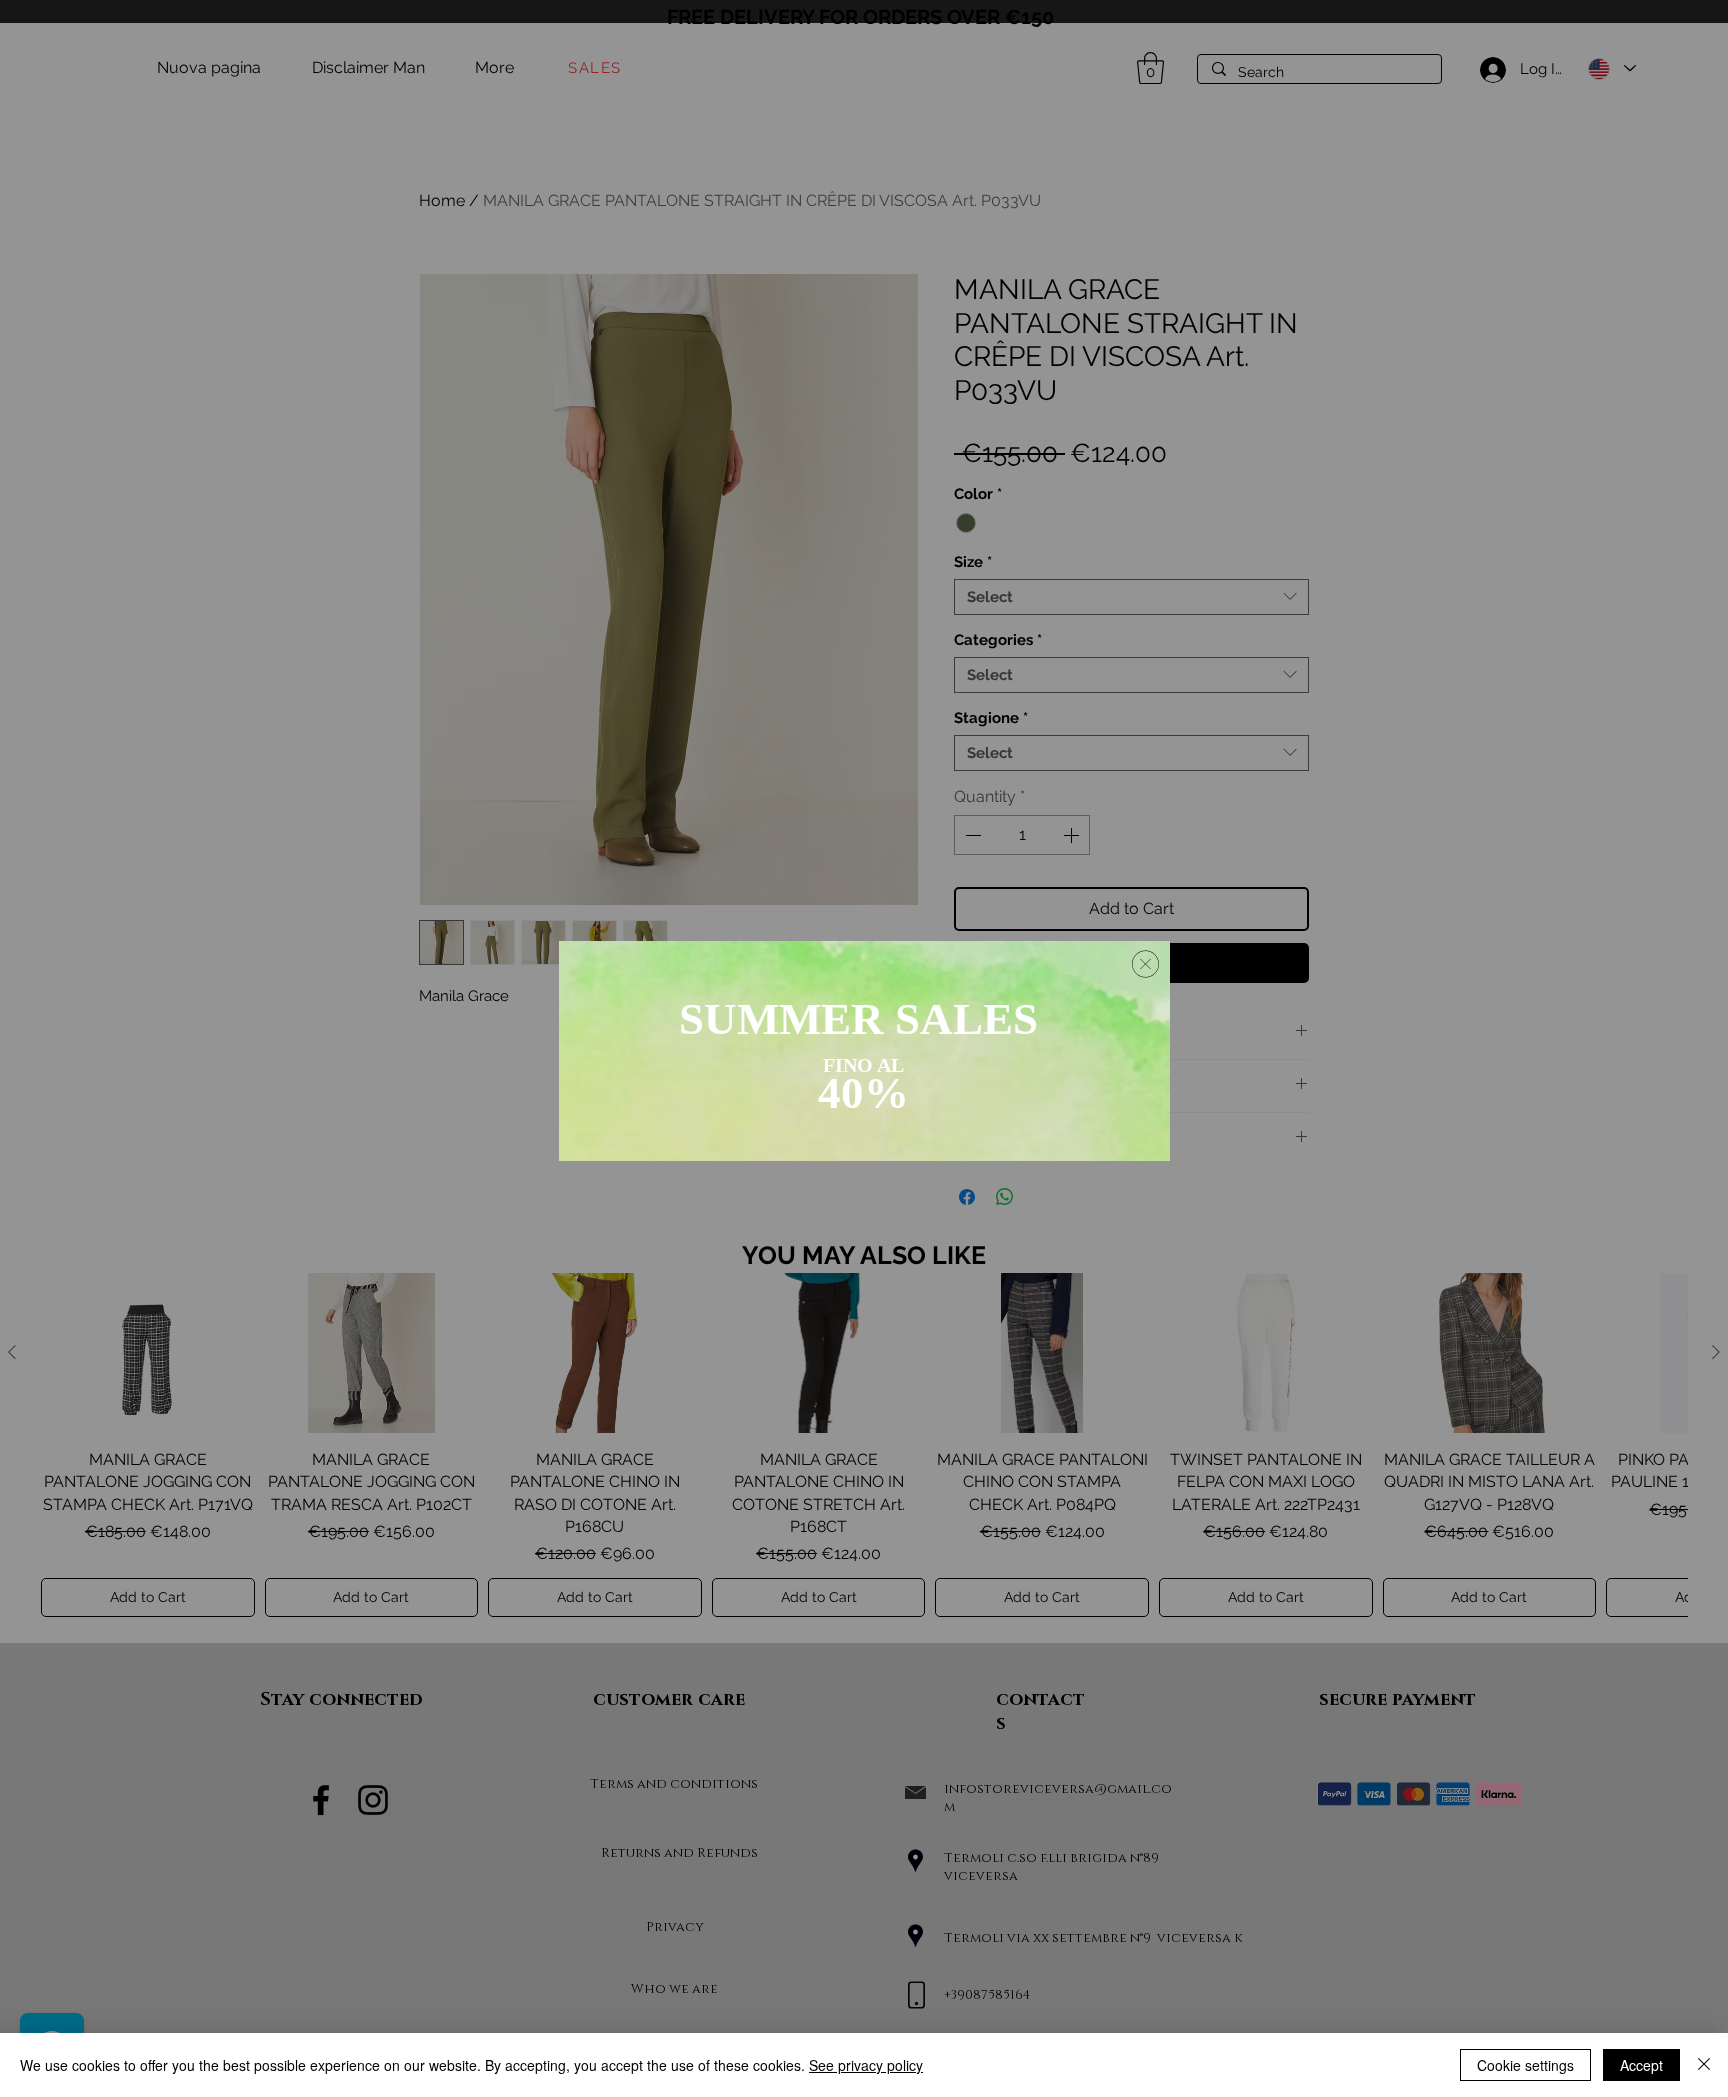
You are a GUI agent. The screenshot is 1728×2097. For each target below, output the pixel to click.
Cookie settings (1525, 2065)
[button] (1145, 964)
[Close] (1704, 2065)
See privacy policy (866, 2065)
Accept (1641, 2065)
